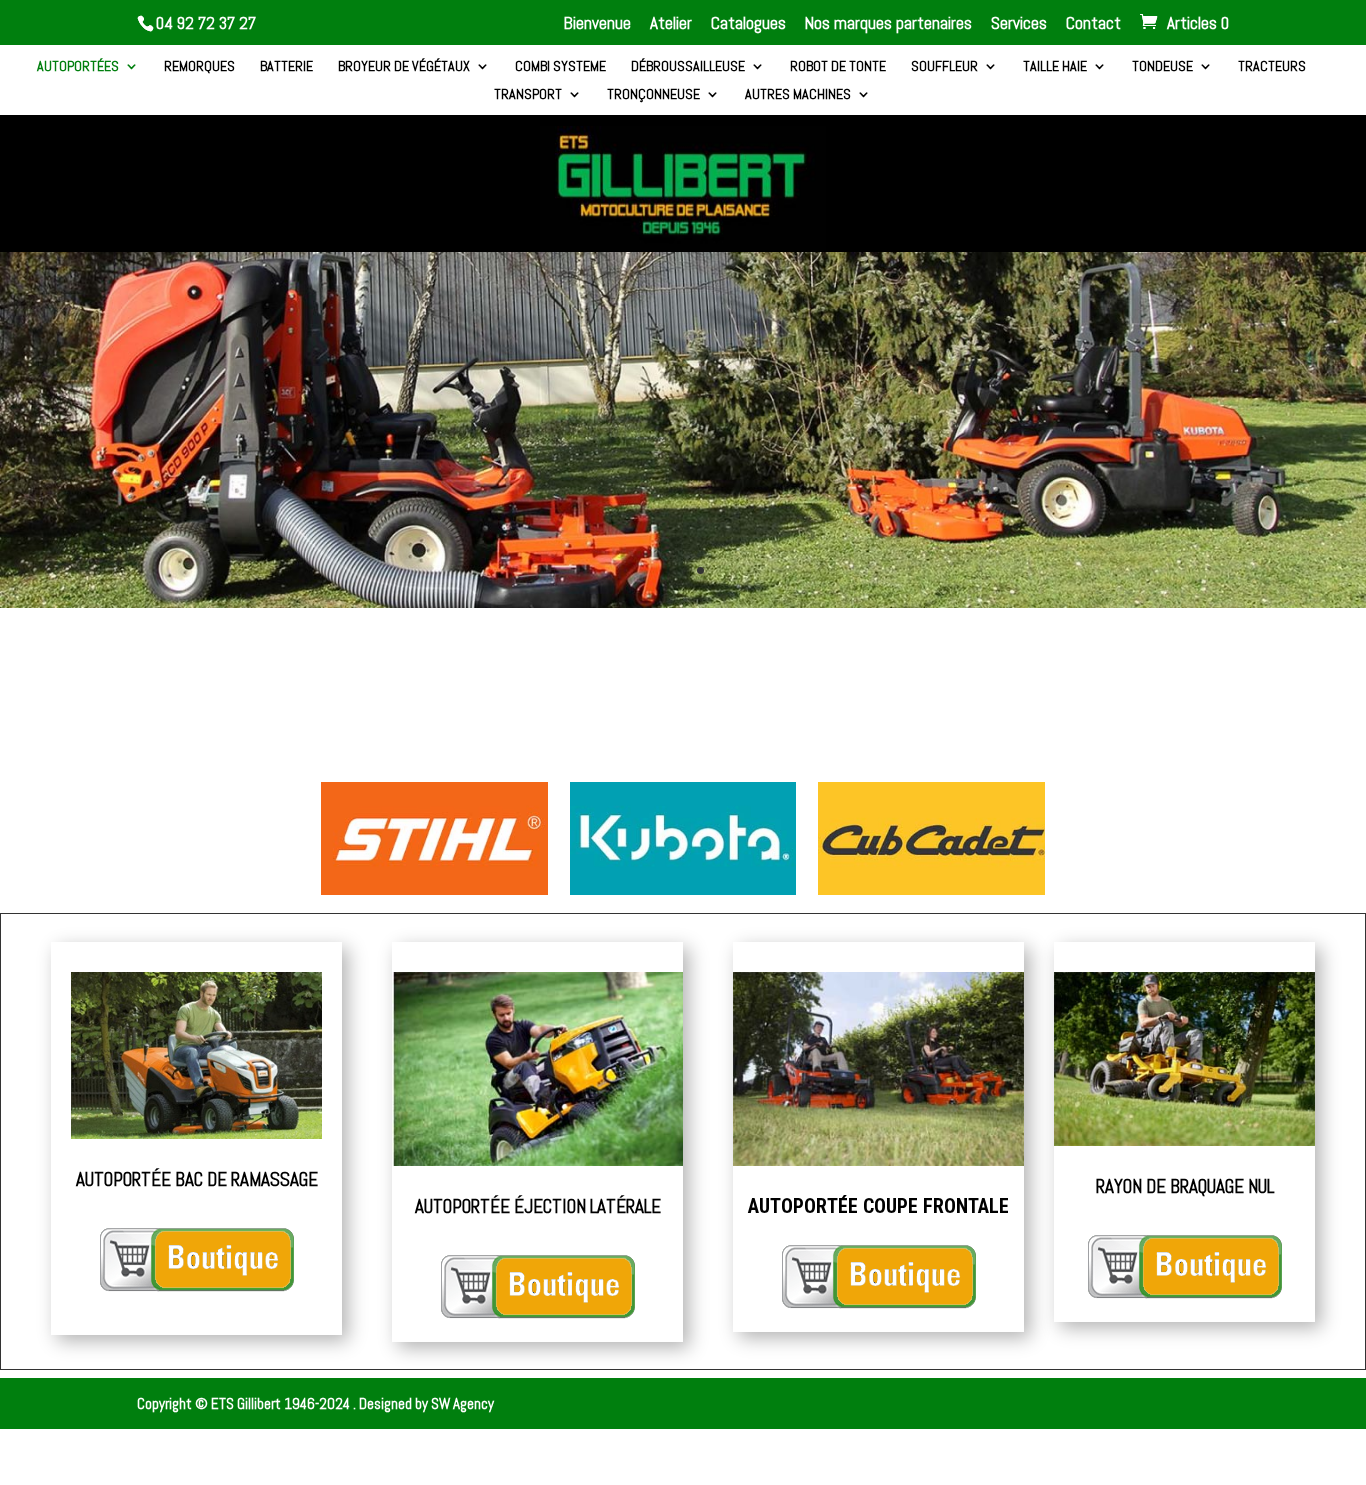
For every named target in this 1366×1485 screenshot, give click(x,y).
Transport (528, 95)
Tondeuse (1162, 67)
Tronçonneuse (653, 95)
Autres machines (798, 95)
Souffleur (944, 67)
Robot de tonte (838, 67)
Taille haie (1055, 67)
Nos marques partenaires (888, 24)
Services (1019, 24)
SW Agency (462, 1403)
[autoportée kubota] (683, 602)
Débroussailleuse (688, 67)
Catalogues (748, 24)
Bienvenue (597, 24)
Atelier (671, 24)
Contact (1093, 24)
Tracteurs (1272, 67)
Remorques (199, 67)
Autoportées (78, 67)
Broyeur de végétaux (404, 67)
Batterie (286, 67)
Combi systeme (560, 67)
